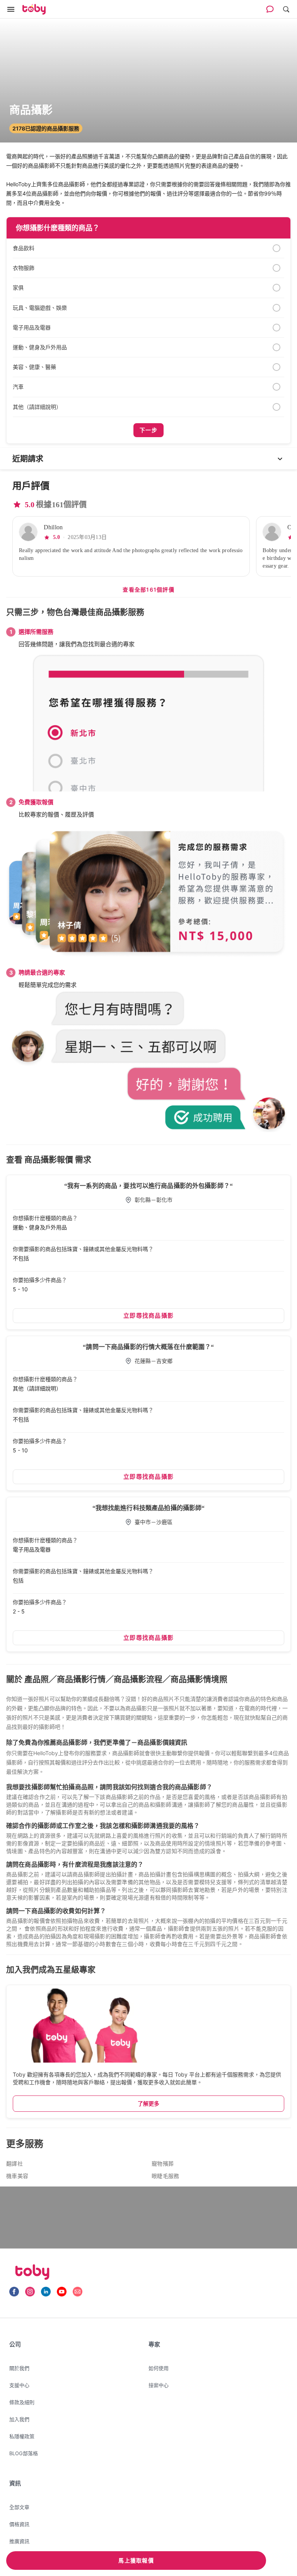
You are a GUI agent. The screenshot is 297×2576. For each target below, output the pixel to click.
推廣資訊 (19, 2541)
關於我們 (19, 2368)
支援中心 (19, 2385)
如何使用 (159, 2368)
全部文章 (19, 2507)
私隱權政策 (22, 2436)
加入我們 (19, 2419)
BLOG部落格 (24, 2453)
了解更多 (148, 2103)
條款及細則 (22, 2402)
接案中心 (159, 2385)
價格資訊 (19, 2524)
